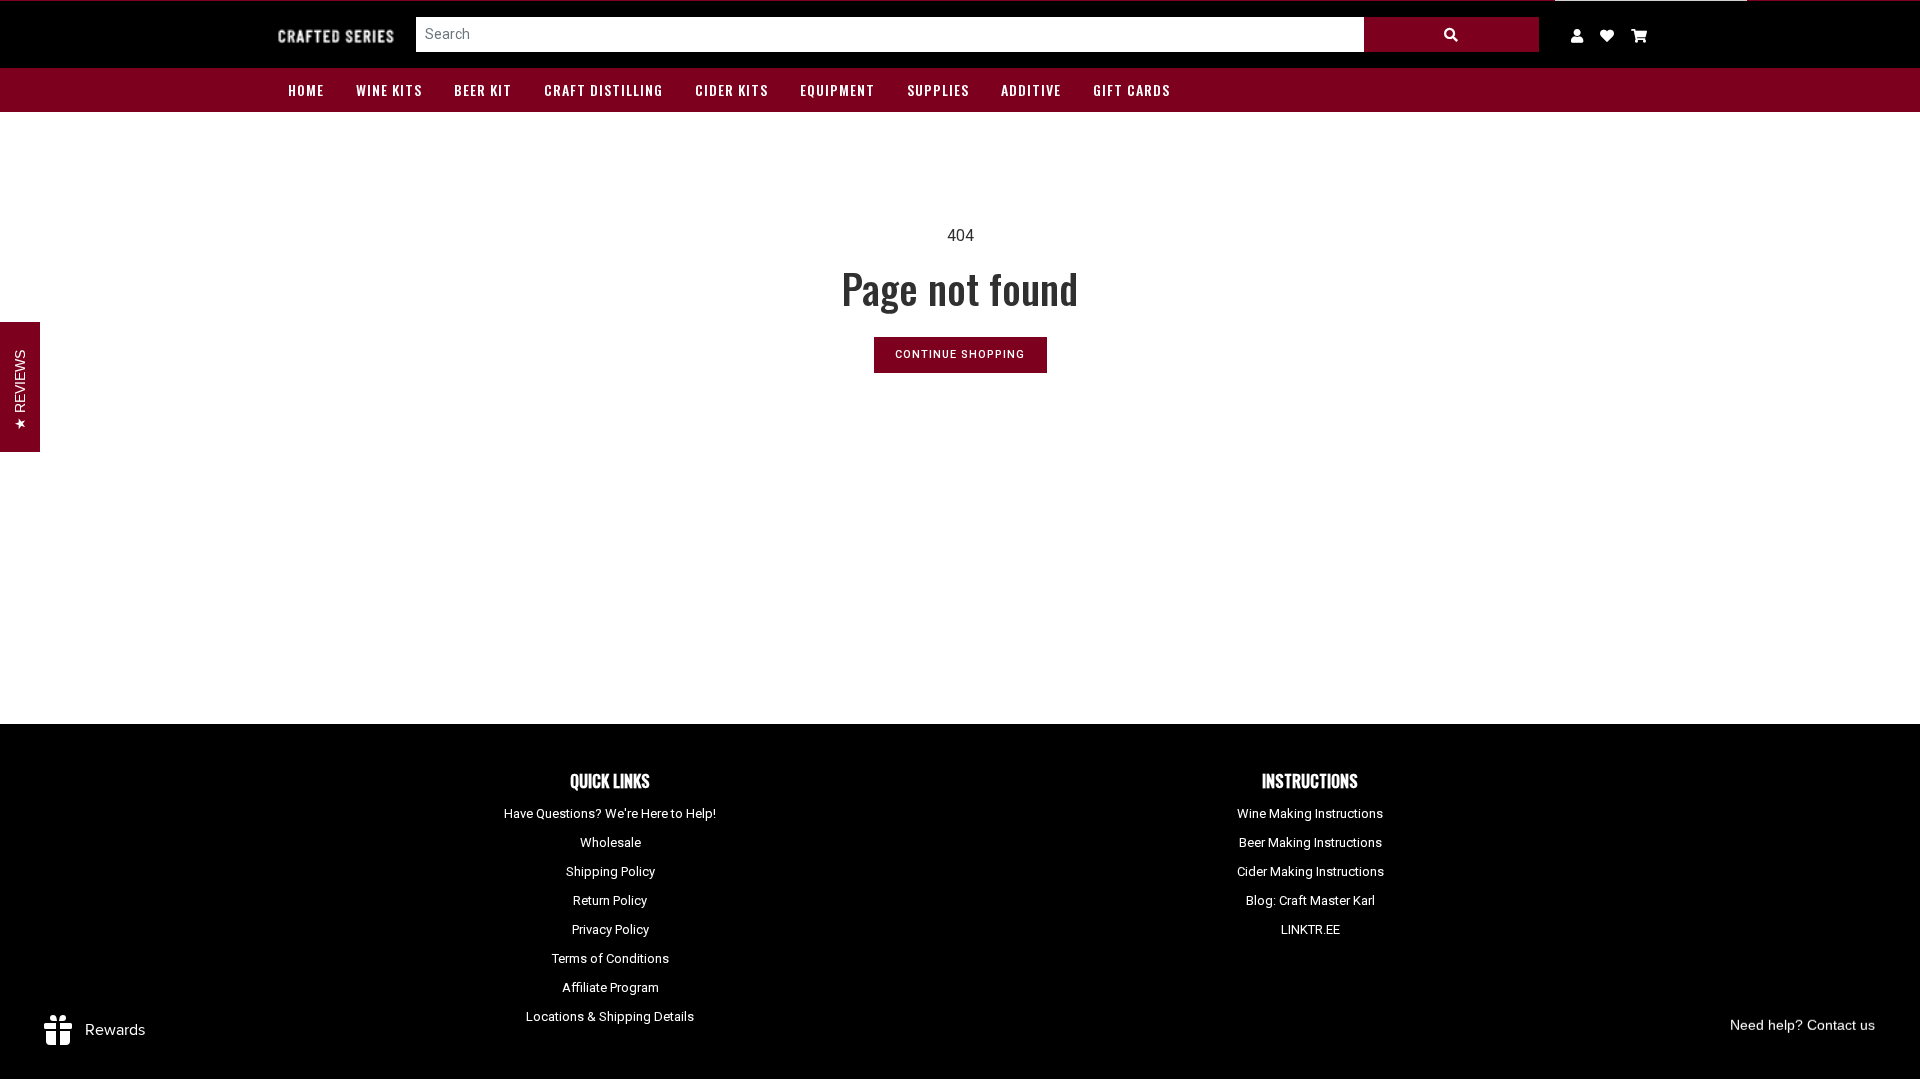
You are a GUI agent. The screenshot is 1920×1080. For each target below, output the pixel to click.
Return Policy (610, 900)
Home (306, 89)
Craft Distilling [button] (603, 89)
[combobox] (890, 35)
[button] (1639, 34)
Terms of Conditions (610, 958)
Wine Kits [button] (389, 89)
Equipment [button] (837, 89)
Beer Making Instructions (1310, 842)
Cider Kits (731, 89)
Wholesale (610, 842)
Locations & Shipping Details (610, 1016)
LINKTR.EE (1310, 929)
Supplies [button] (938, 89)
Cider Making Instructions (1310, 871)
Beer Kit (483, 89)
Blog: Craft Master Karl (1310, 900)
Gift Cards (1131, 89)
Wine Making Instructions (1310, 813)
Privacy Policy (610, 929)
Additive (1031, 89)
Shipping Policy (610, 871)
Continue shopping (960, 354)
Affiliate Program (610, 987)
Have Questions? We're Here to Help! (610, 813)
